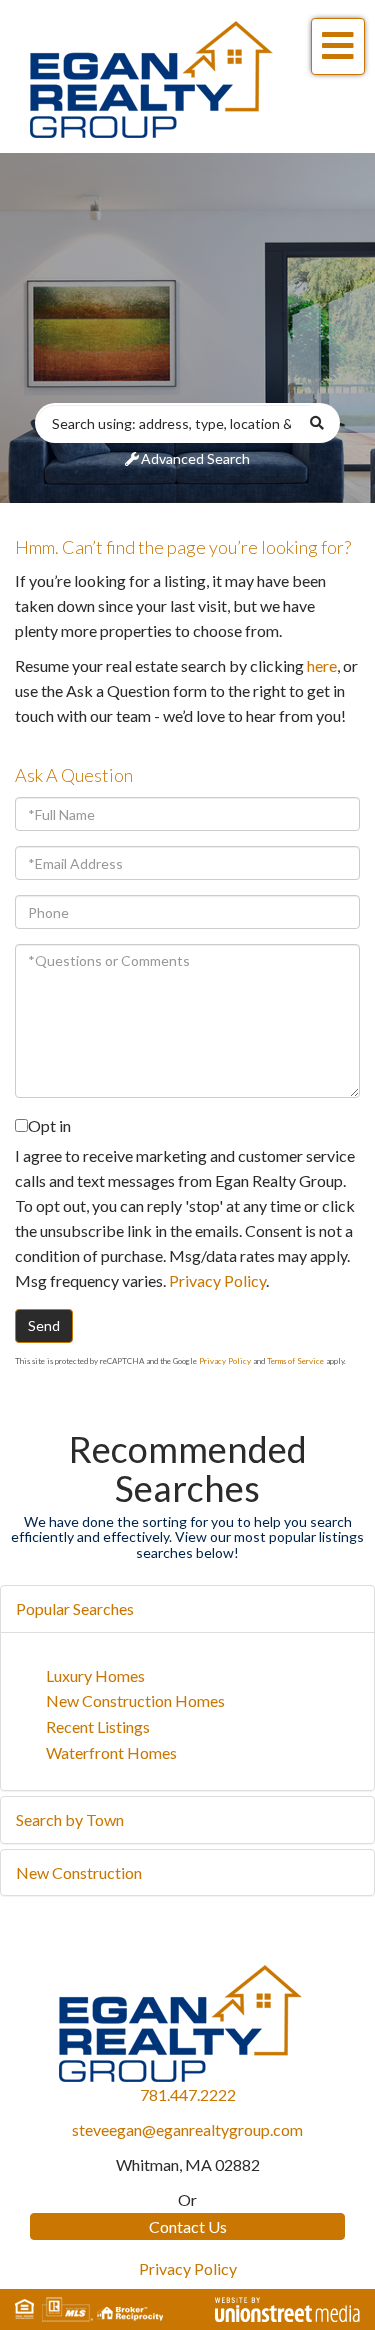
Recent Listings (98, 1726)
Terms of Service (295, 1361)
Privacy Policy (217, 1280)
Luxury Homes (95, 1675)
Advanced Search (195, 458)
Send (44, 1325)
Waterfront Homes (111, 1752)
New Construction (79, 1872)
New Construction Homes (135, 1700)
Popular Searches (75, 1608)
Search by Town (70, 1819)
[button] (325, 423)
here (322, 665)
